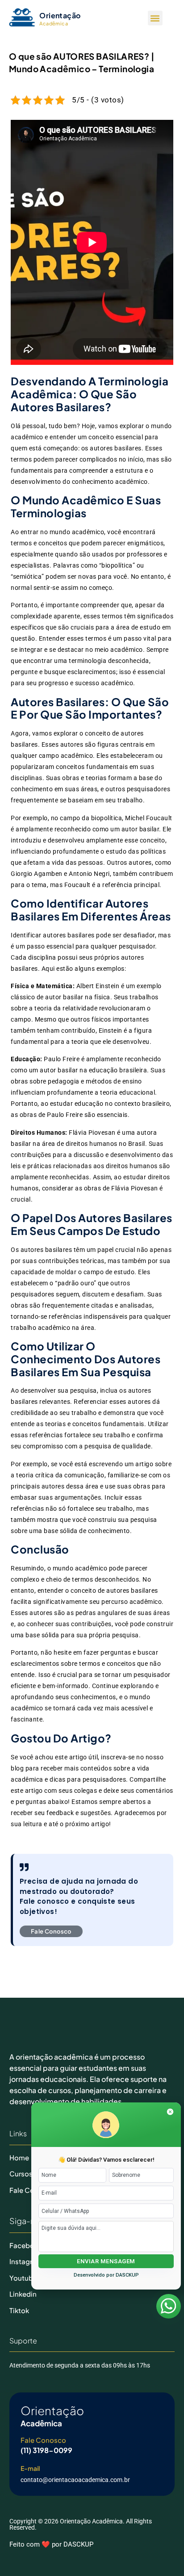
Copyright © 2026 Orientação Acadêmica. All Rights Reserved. (81, 2524)
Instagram (26, 2261)
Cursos (21, 2173)
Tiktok (19, 2310)
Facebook (26, 2245)
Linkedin (23, 2294)
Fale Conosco (43, 2440)
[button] (155, 18)
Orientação (60, 15)
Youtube (23, 2278)
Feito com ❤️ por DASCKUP (51, 2544)
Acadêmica (54, 23)
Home (19, 2157)
